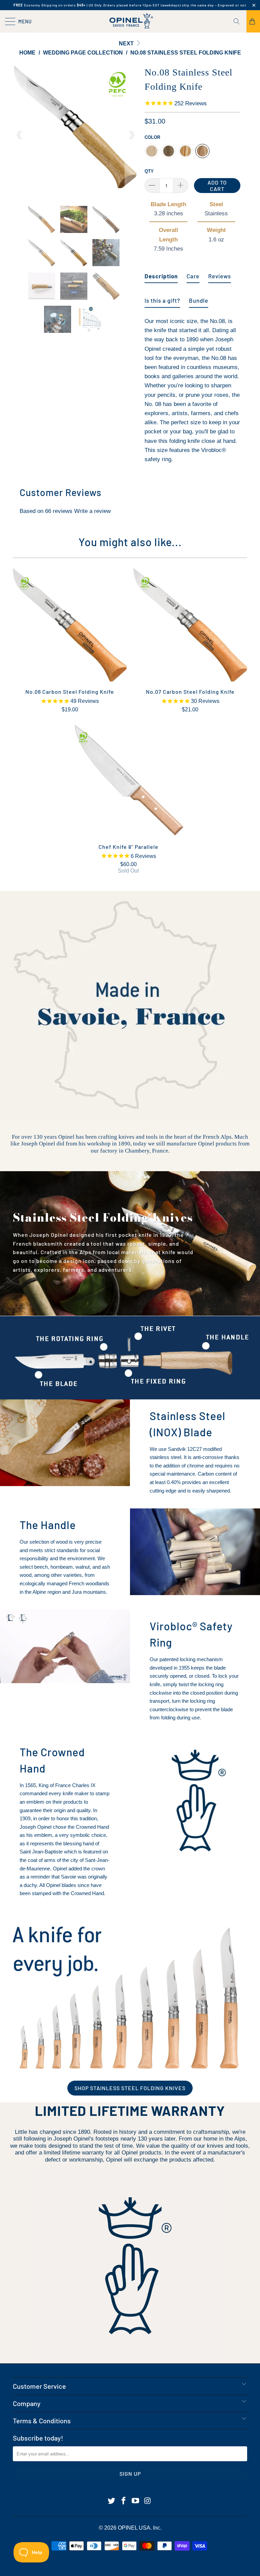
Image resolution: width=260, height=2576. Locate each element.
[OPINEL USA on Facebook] (124, 2501)
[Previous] (19, 135)
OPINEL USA (134, 2528)
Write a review (92, 511)
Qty (149, 171)
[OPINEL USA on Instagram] (148, 2501)
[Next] (132, 135)
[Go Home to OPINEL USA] (130, 21)
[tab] (161, 273)
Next (127, 44)
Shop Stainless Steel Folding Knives (130, 2088)
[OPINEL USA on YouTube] (136, 2501)
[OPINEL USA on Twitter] (112, 2501)
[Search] (239, 21)
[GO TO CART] (253, 21)
